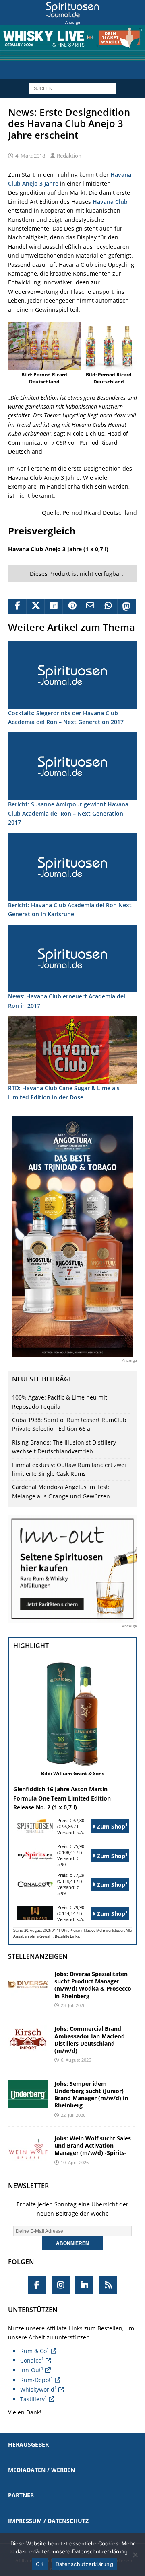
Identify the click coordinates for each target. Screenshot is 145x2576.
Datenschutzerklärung (84, 2564)
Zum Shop (112, 1826)
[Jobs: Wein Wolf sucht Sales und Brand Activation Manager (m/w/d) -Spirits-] (28, 2149)
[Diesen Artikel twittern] (35, 606)
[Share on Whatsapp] (108, 606)
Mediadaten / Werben (41, 2470)
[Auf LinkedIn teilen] (53, 606)
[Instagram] (61, 2285)
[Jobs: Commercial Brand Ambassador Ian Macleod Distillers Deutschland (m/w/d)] (28, 2039)
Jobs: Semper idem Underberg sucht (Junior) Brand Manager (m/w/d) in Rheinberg (91, 2095)
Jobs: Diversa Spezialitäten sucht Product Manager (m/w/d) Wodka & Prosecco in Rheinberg (93, 1985)
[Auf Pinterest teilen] (71, 606)
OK (40, 2564)
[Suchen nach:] (73, 88)
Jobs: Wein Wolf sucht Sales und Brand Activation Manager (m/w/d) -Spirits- (93, 2145)
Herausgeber (28, 2444)
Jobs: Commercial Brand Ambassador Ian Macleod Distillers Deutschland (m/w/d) (90, 2040)
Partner (21, 2495)
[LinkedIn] (84, 2285)
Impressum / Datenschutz (48, 2521)
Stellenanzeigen (38, 1956)
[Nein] (135, 2555)
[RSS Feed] (108, 2285)
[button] (134, 70)
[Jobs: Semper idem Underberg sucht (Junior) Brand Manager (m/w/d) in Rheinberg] (28, 2094)
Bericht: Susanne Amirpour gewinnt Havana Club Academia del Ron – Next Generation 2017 (68, 813)
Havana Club (110, 202)
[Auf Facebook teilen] (17, 606)
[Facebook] (37, 2285)
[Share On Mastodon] (126, 606)
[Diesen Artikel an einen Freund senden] (90, 606)
